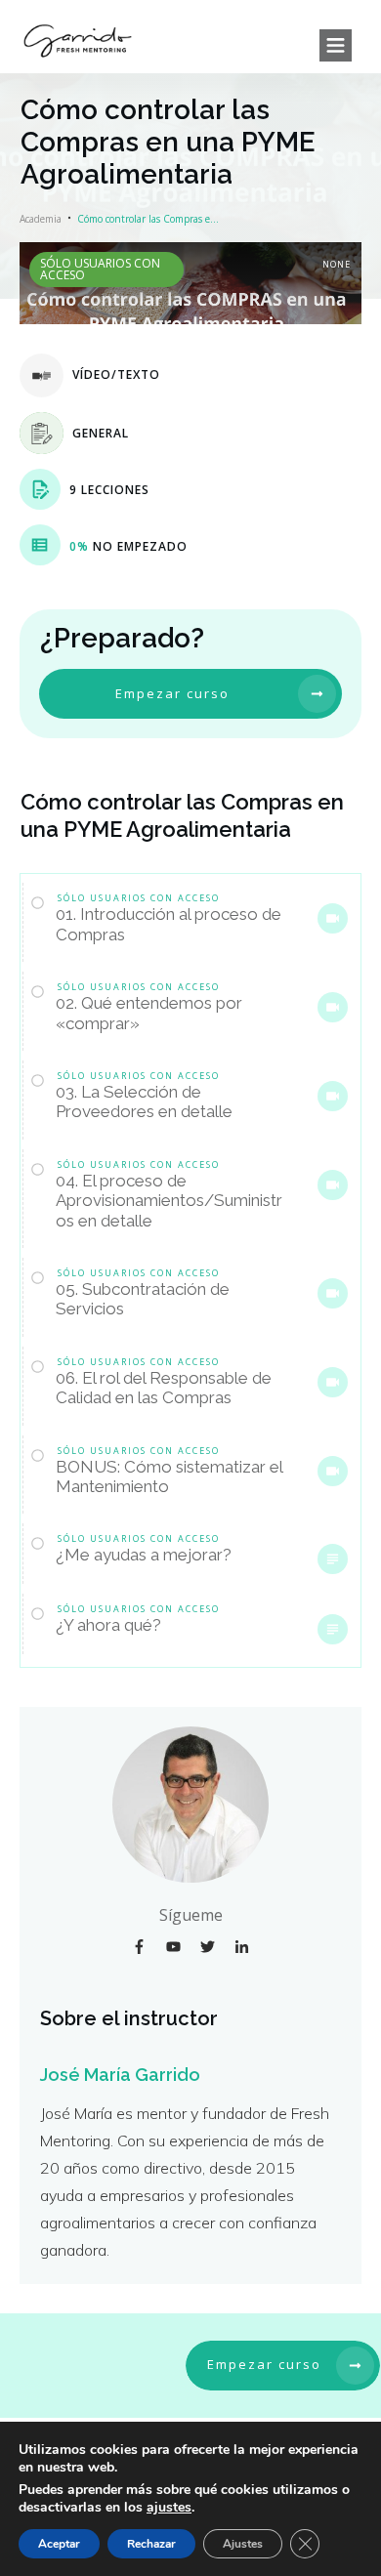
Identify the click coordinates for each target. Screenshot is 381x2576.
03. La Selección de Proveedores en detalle (144, 1101)
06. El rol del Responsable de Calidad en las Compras (164, 1388)
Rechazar (151, 2544)
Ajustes (243, 2544)
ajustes (169, 2508)
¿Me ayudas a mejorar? (144, 1555)
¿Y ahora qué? (108, 1625)
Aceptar (59, 2544)
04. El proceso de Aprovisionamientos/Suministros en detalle (169, 1201)
